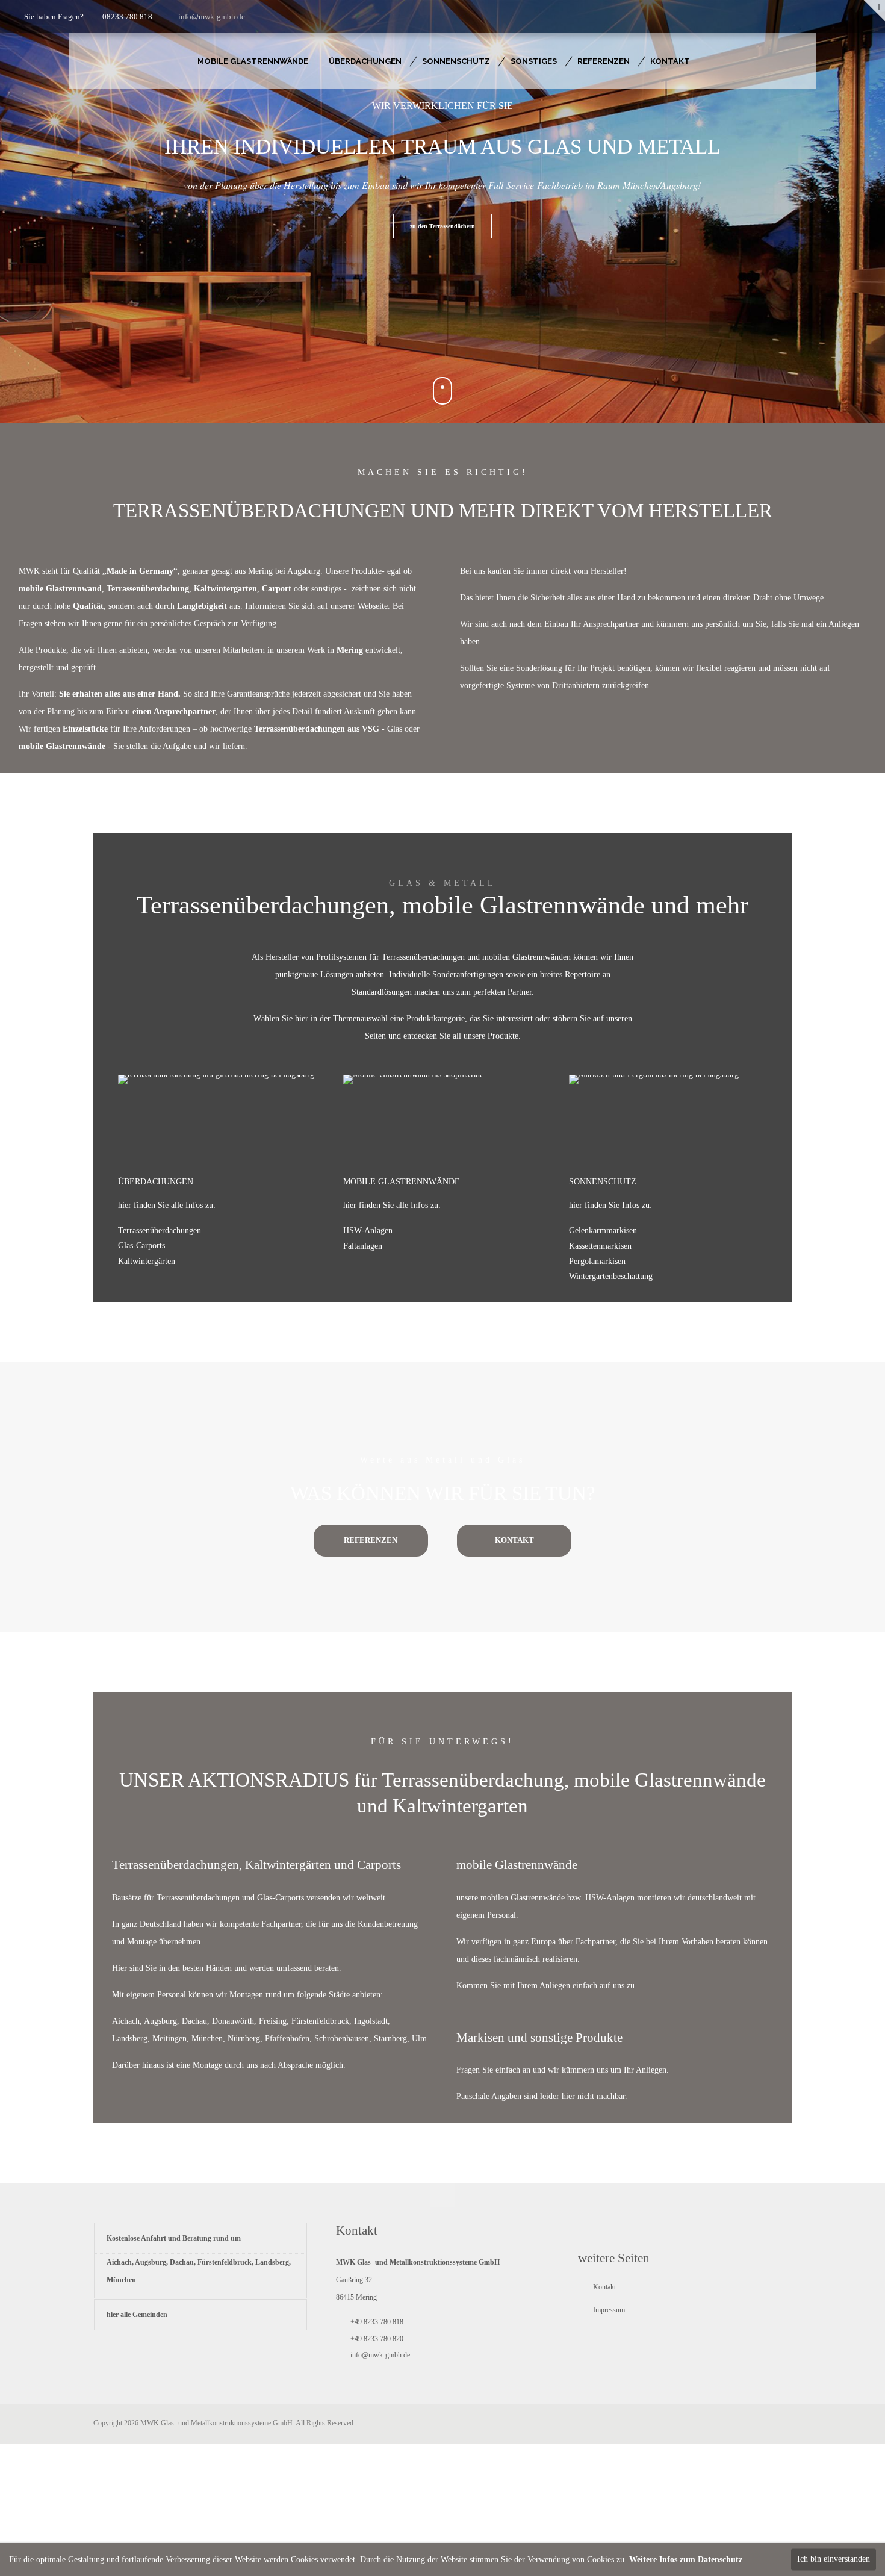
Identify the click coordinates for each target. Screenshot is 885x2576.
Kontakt (604, 2287)
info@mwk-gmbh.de (212, 17)
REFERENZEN (371, 1540)
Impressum (609, 2310)
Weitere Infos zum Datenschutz (686, 2559)
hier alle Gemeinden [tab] (137, 2315)
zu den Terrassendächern (442, 226)
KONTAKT (514, 1540)
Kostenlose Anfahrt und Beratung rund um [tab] (174, 2238)
